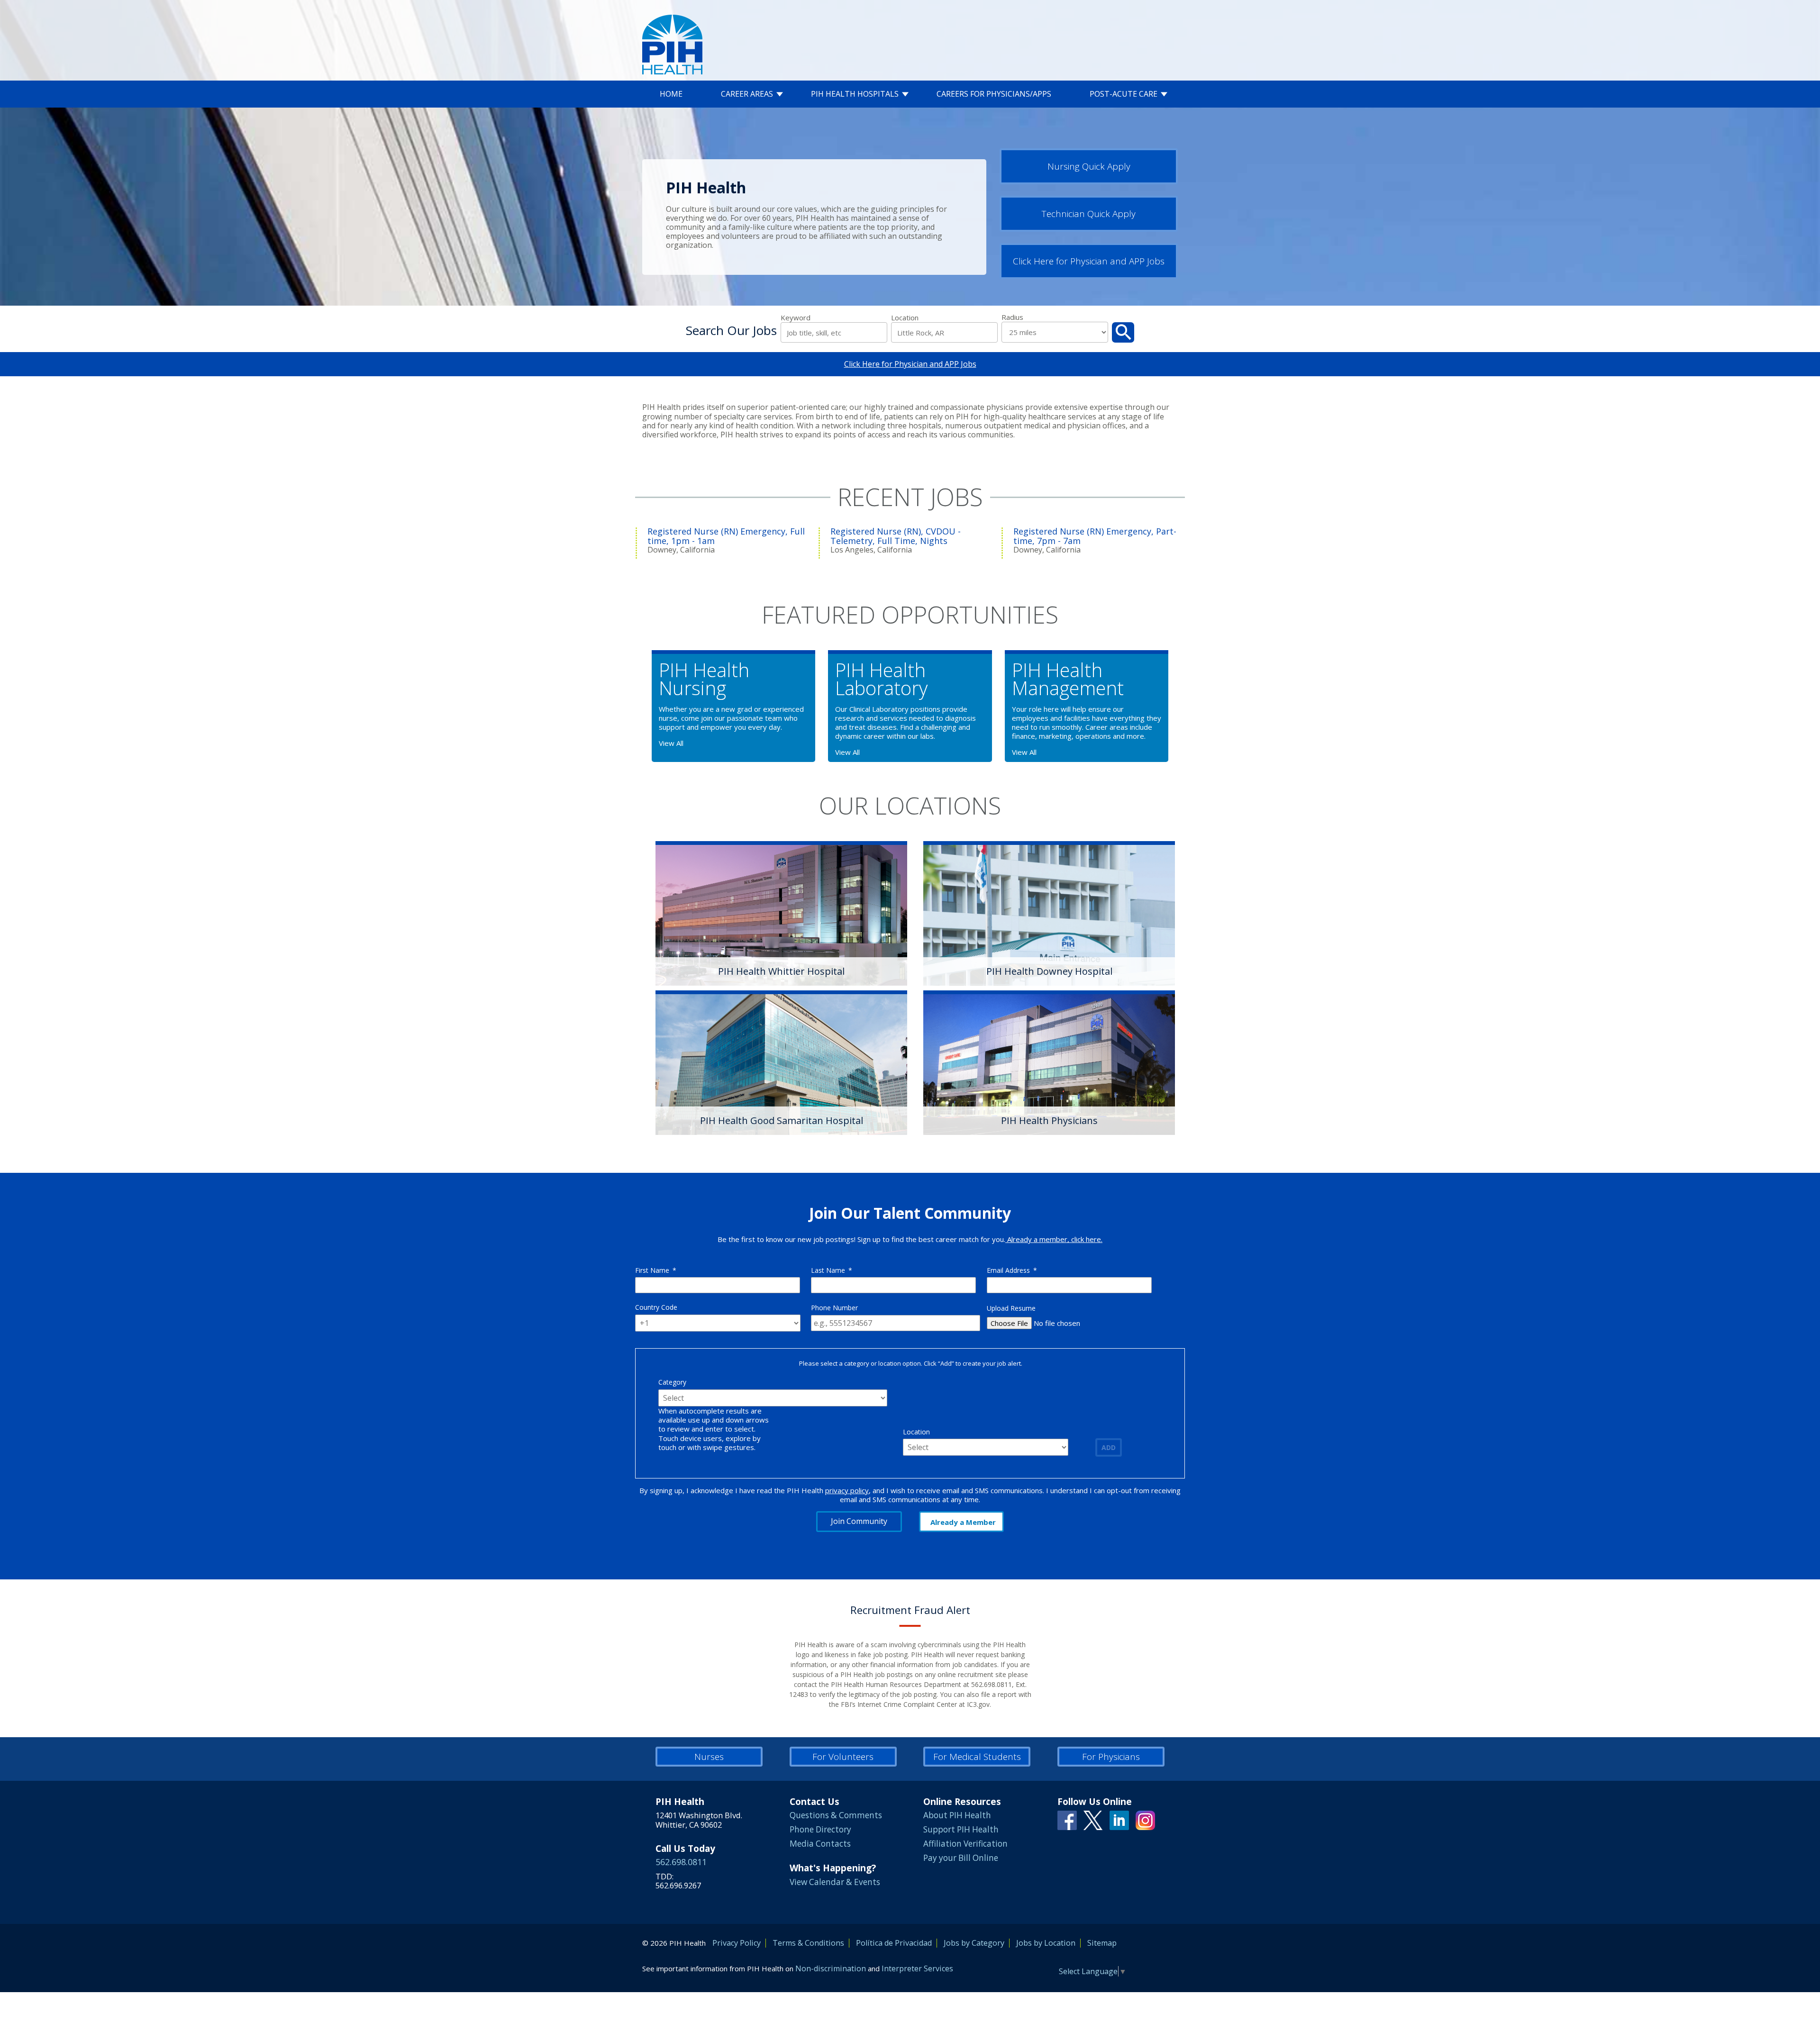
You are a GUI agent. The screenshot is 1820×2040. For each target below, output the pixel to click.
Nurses (709, 1757)
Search (1123, 332)
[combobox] (944, 332)
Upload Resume (1011, 1308)
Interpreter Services (917, 1968)
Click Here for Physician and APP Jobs (1089, 261)
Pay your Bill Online (961, 1858)
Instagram (1145, 1820)
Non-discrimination (831, 1968)
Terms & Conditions (808, 1943)
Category (672, 1382)
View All (671, 743)
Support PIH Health (961, 1829)
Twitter (1093, 1820)
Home (671, 94)
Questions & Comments (836, 1815)
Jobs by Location (1046, 1943)
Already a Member (963, 1522)
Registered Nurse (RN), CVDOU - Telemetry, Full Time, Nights (896, 536)
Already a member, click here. (1054, 1239)
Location (905, 318)
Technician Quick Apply (1089, 214)
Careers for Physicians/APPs (994, 94)
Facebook (1067, 1820)
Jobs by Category (974, 1943)
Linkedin (1119, 1820)
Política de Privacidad (894, 1943)
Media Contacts (820, 1844)
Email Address (1012, 1270)
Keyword (796, 318)
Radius (1012, 317)
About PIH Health (957, 1815)
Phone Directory (820, 1829)
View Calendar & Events (835, 1882)
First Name (656, 1270)
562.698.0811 (681, 1862)
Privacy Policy (737, 1943)
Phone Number (834, 1308)
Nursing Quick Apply (1089, 166)
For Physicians (1111, 1757)
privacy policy (847, 1490)
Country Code (656, 1307)
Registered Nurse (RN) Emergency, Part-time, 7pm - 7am (1095, 536)
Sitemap (1102, 1943)
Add (1109, 1447)
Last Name (832, 1270)
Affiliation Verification (965, 1844)
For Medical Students (977, 1757)
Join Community (859, 1521)
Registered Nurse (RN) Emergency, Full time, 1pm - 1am (726, 536)
